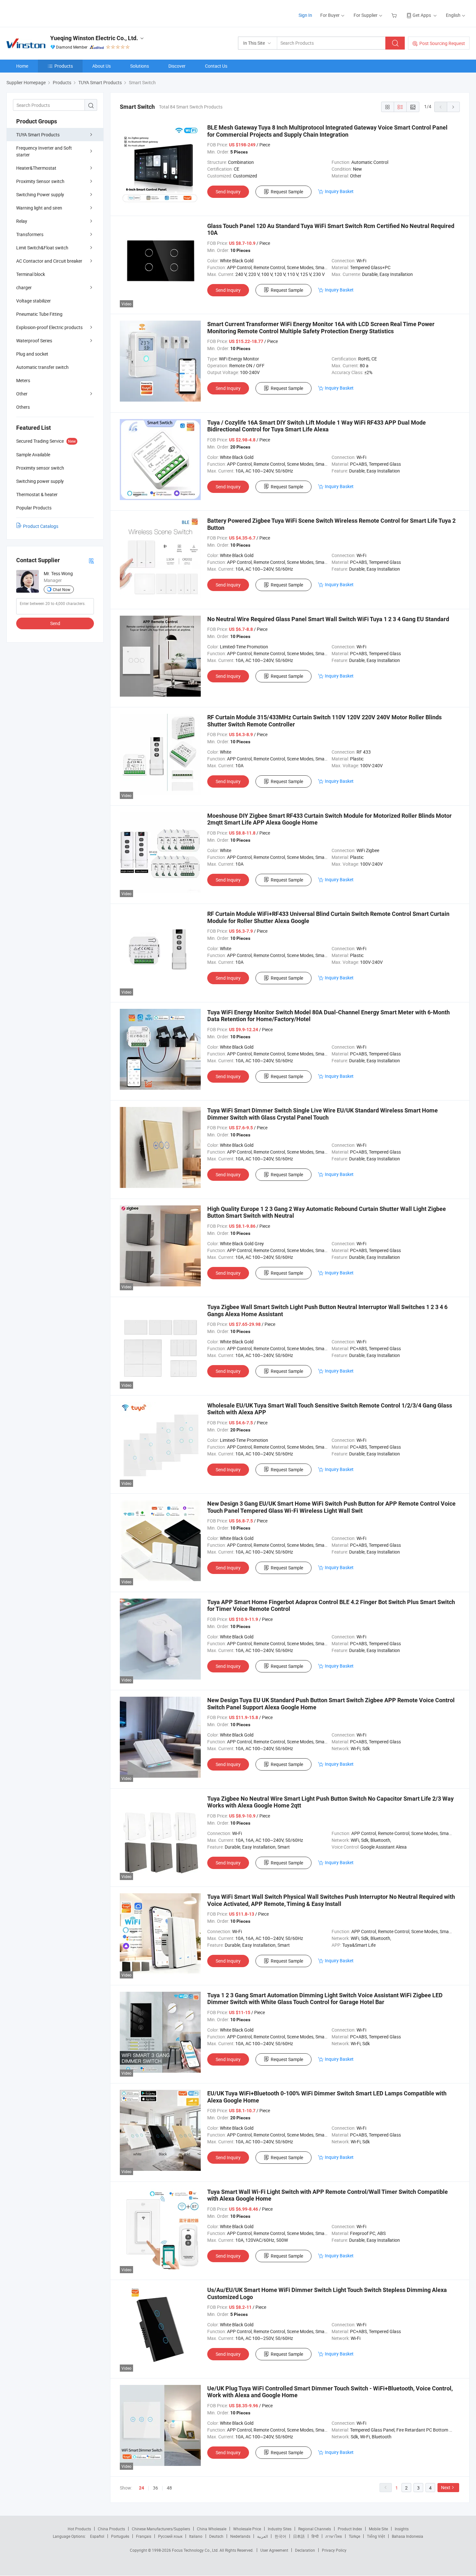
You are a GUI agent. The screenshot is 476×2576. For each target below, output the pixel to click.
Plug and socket (32, 354)
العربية (262, 2536)
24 (142, 2488)
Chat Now (62, 589)
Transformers (30, 234)
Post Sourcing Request (442, 43)
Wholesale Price (247, 2529)
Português (120, 2536)
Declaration (305, 2550)
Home (22, 66)
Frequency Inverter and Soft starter (44, 151)
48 (169, 2488)
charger (24, 287)
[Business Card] (91, 560)
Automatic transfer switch (42, 367)
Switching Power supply (40, 194)
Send (55, 623)
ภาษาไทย (334, 2536)
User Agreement (274, 2550)
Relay (22, 221)
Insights (402, 2529)
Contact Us (216, 66)
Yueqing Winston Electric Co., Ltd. (94, 38)
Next (446, 2487)
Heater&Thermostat (36, 168)
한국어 (280, 2536)
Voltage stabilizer (34, 301)
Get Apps (422, 15)
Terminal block (31, 274)
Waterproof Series (34, 341)
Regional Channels (315, 2529)
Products (64, 66)
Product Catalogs (41, 526)
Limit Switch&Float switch (42, 248)
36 (155, 2488)
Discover (177, 66)
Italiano (196, 2536)
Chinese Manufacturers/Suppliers (161, 2529)
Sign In (305, 15)
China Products (111, 2529)
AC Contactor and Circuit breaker (49, 261)
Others (23, 407)
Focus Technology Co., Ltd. (196, 2550)
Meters (23, 380)
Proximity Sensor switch (40, 181)
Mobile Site (378, 2529)
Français (144, 2536)
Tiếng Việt (376, 2536)
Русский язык (170, 2536)
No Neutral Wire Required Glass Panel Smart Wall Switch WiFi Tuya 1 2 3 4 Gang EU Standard (328, 619)
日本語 (299, 2536)
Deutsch (216, 2536)
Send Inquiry (228, 192)
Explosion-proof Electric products (49, 327)
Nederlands (240, 2536)
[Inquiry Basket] (395, 15)
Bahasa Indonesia (408, 2536)
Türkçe (354, 2536)
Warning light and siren (39, 208)
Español (97, 2536)
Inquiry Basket (339, 191)
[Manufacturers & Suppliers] (48, 13)
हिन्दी (315, 2536)
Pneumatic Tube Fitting (39, 314)
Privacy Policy (334, 2550)
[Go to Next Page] (453, 107)
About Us (102, 66)
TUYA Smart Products (38, 135)
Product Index (350, 2529)
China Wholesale (212, 2529)
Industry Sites (280, 2529)
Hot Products (79, 2529)
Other (22, 394)
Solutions (140, 66)
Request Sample (287, 192)
